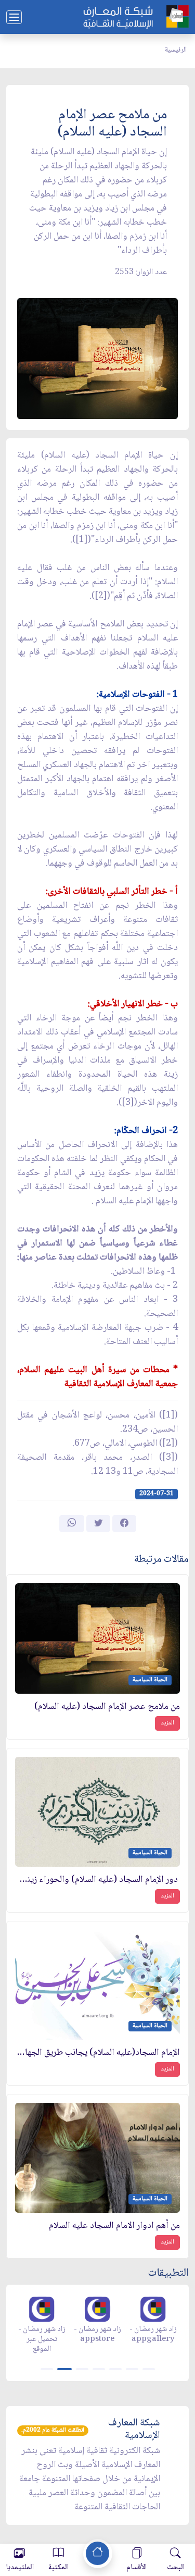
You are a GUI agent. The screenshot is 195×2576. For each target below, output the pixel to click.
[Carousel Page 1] (47, 2369)
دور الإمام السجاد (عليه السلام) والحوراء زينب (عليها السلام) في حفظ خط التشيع (97, 1880)
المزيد (167, 1723)
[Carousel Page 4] (99, 2369)
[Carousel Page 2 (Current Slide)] (64, 2369)
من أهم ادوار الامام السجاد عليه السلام (114, 2226)
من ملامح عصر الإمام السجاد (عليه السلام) (107, 1707)
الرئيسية (176, 50)
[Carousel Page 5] (115, 2369)
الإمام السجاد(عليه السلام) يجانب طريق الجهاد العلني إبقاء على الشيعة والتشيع (97, 2053)
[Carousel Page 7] (149, 2369)
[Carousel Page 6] (132, 2369)
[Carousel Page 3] (82, 2369)
